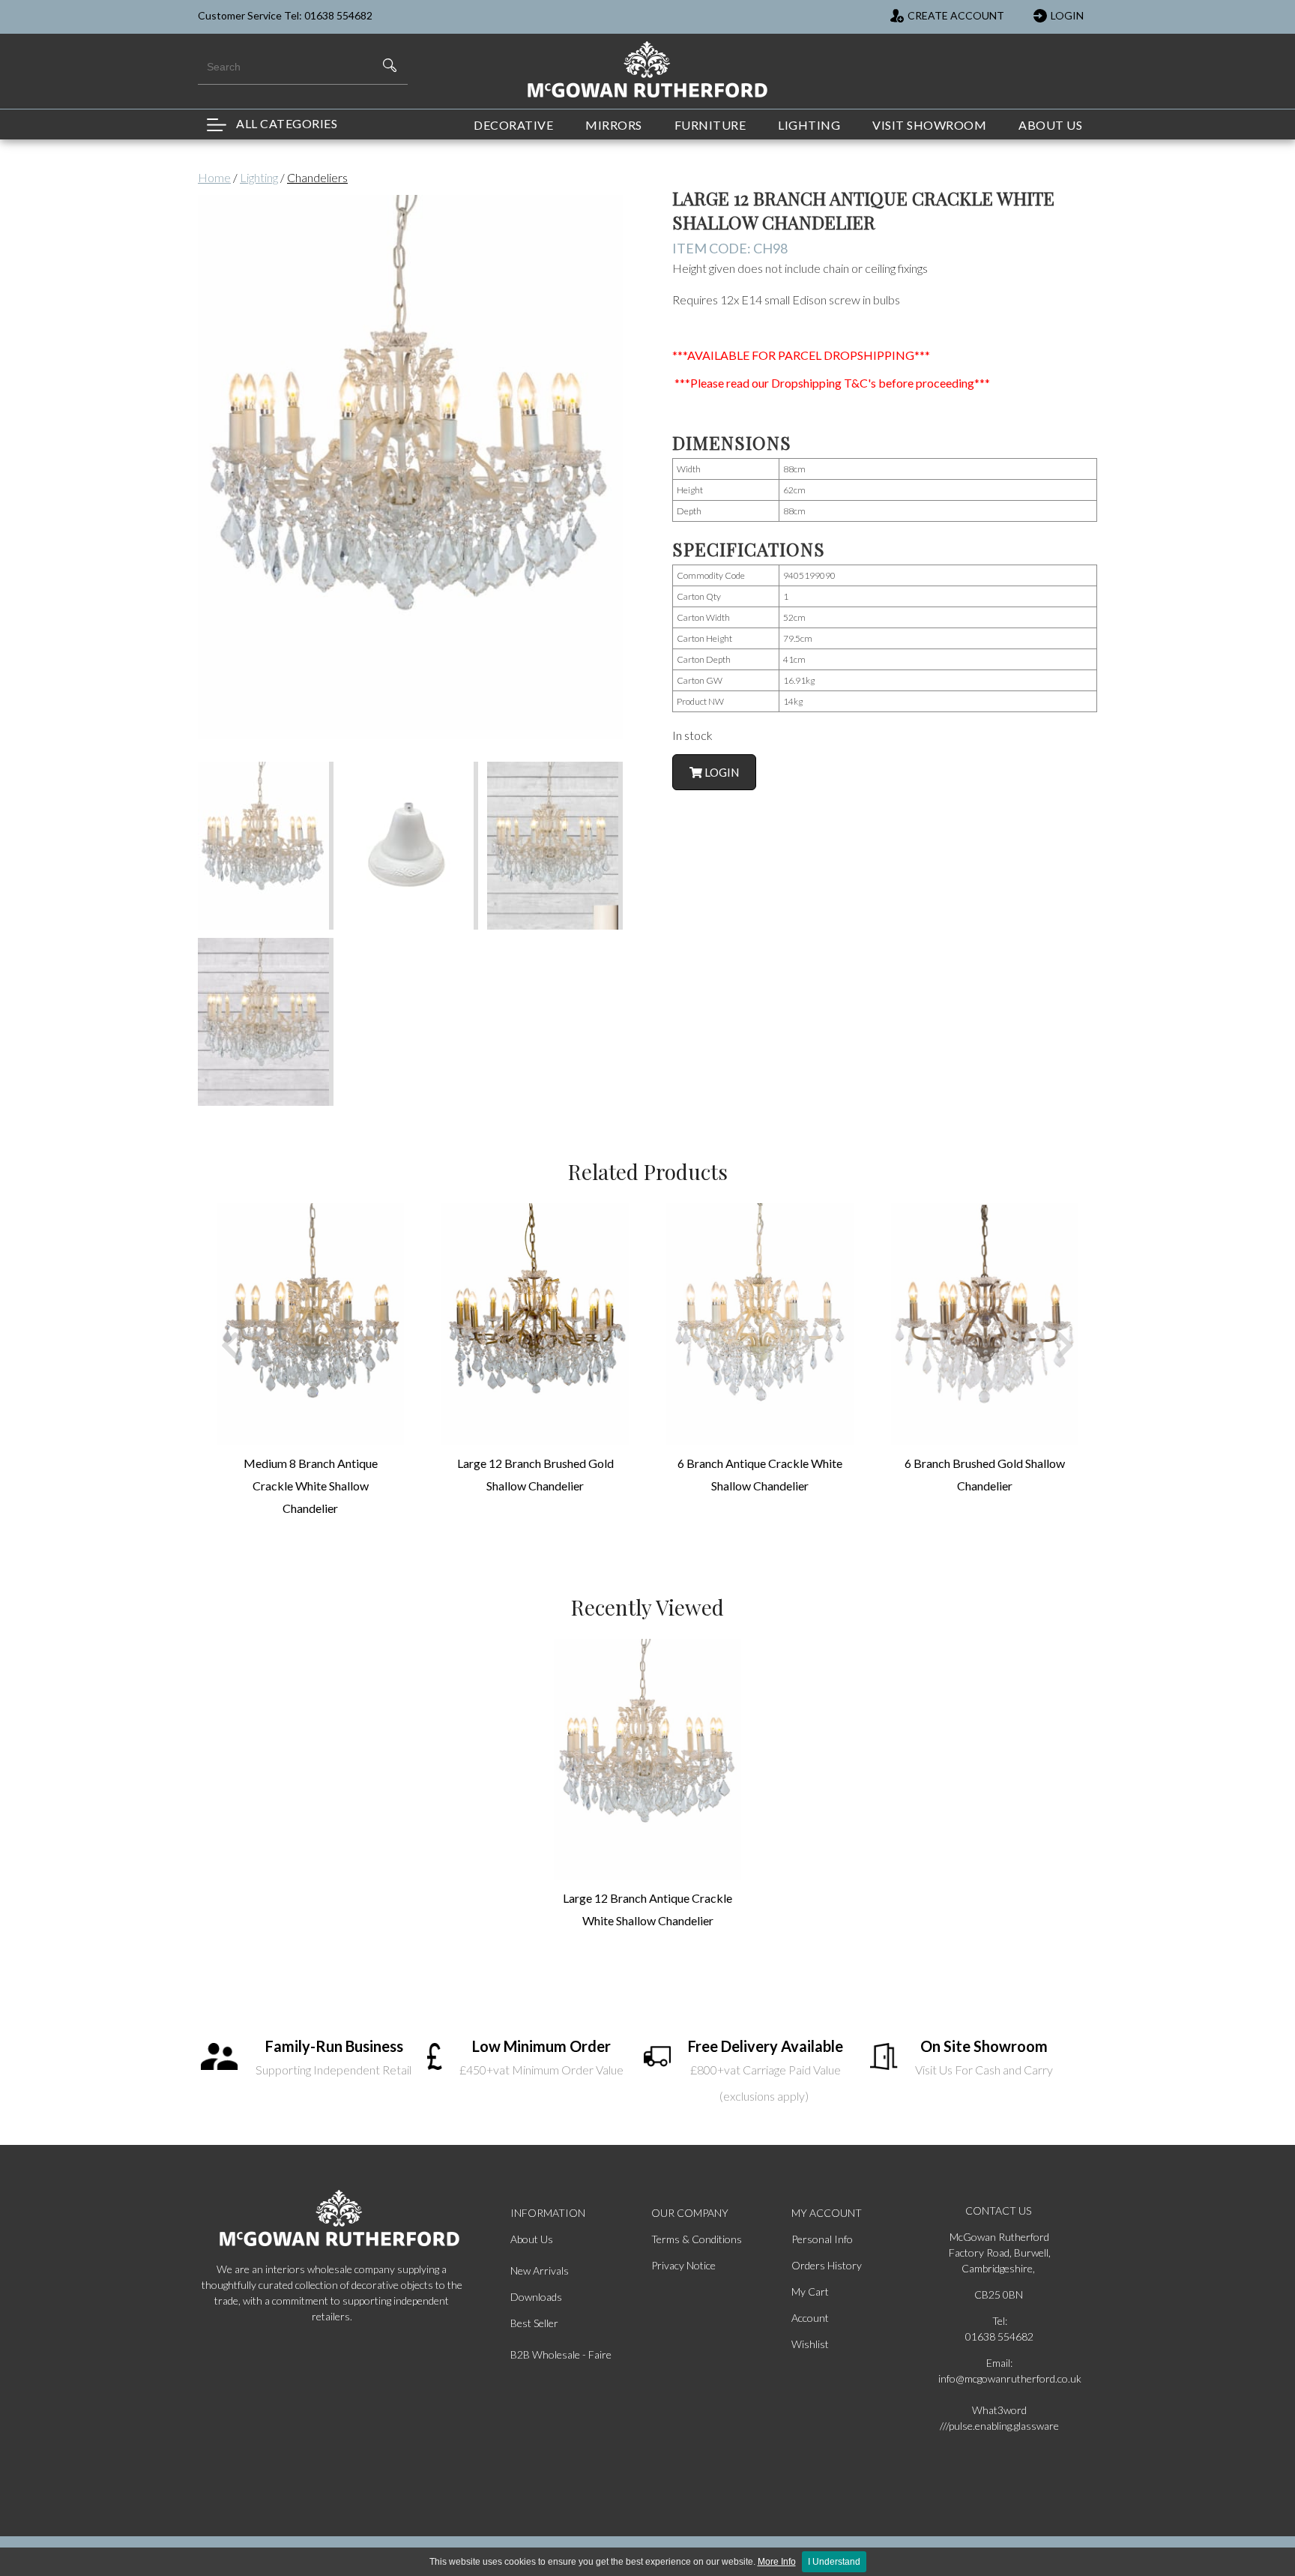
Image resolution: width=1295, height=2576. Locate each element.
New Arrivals (540, 2270)
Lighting (259, 177)
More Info (777, 2562)
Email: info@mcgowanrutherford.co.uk (1000, 2371)
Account (810, 2318)
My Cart (810, 2291)
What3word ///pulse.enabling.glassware (999, 2418)
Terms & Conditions (697, 2239)
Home (214, 177)
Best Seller (534, 2323)
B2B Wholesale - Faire (561, 2354)
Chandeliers (317, 177)
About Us (532, 2239)
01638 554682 (999, 2336)
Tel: (1000, 2321)
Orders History (827, 2265)
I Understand (834, 2562)
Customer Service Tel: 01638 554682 (285, 15)
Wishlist (810, 2344)
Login (721, 772)
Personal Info (822, 2239)
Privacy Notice (683, 2265)
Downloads (536, 2297)
